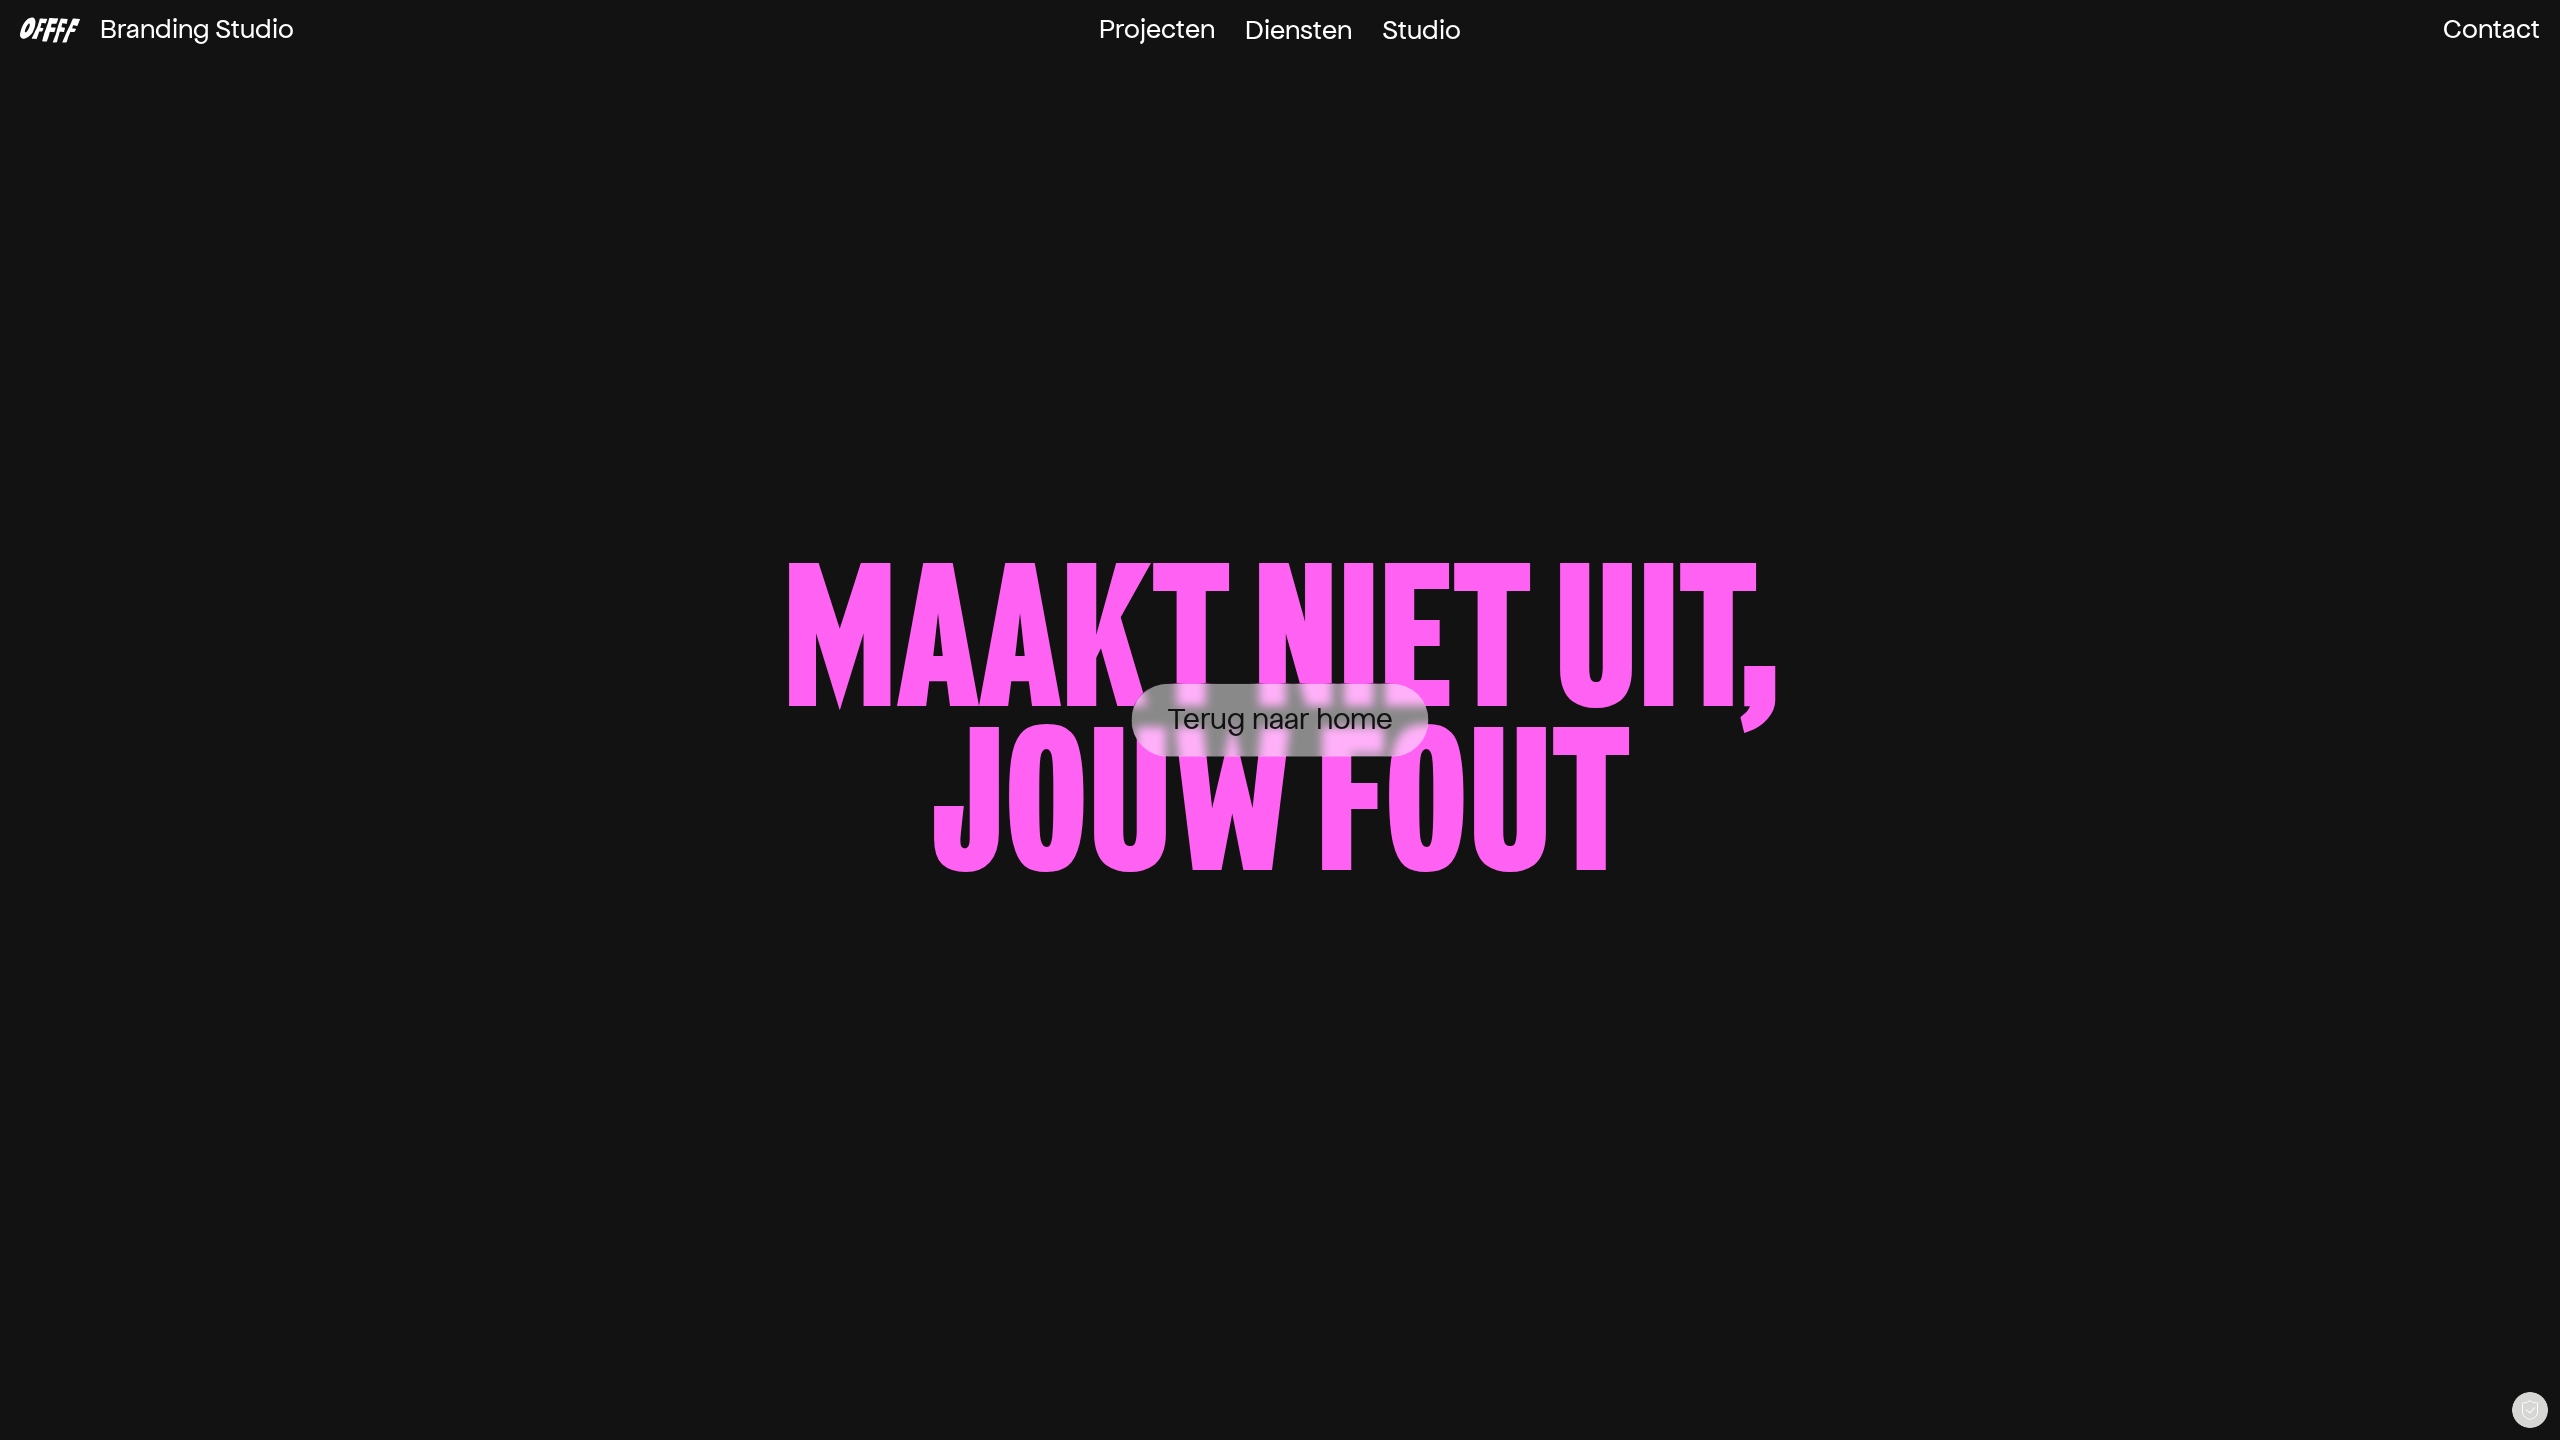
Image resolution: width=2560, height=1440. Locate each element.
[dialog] (2530, 1410)
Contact (2491, 29)
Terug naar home (1280, 719)
